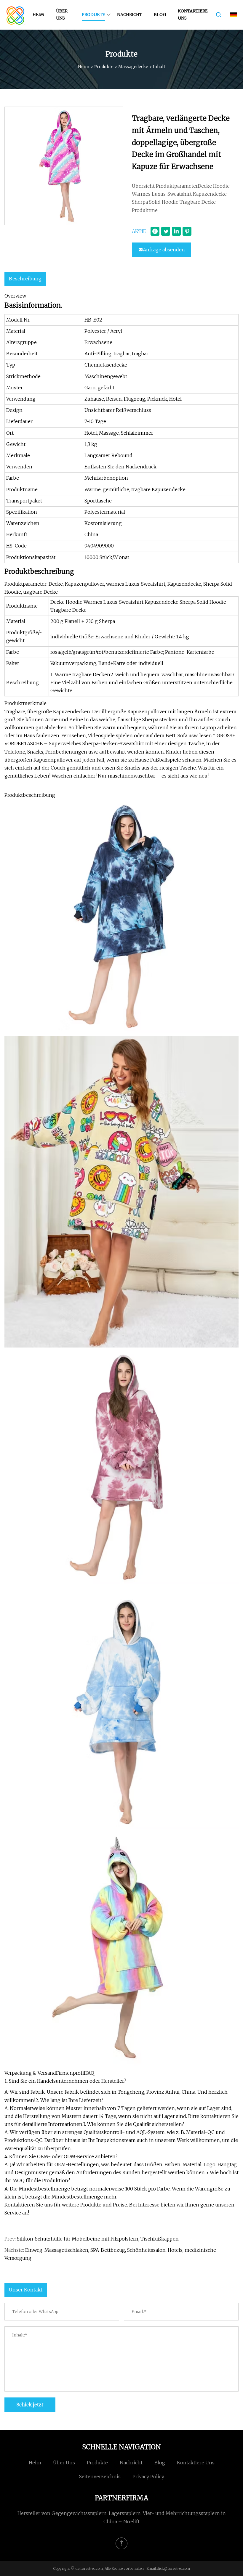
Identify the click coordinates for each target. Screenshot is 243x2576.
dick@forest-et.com (173, 2568)
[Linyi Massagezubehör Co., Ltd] (16, 15)
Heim (38, 15)
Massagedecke (133, 67)
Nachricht (130, 15)
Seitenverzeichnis (100, 2477)
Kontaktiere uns (193, 15)
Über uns (62, 15)
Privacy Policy (148, 2477)
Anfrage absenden (164, 250)
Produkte (93, 15)
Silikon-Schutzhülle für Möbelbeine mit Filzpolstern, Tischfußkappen (98, 2239)
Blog (160, 15)
